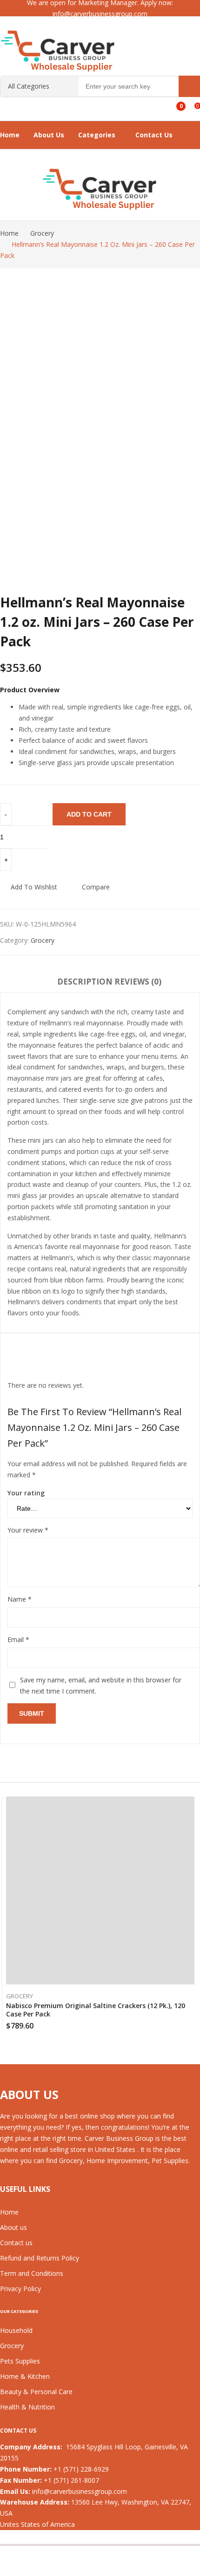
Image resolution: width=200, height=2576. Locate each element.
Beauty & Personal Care (36, 2392)
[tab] (85, 983)
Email (18, 1639)
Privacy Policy (20, 2289)
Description (85, 982)
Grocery (43, 940)
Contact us (16, 2243)
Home (9, 2212)
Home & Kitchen (25, 2376)
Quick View (192, 1804)
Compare (96, 887)
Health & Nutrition (27, 2407)
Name (20, 1599)
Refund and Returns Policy (40, 2258)
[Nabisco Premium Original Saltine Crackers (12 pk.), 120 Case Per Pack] (100, 1892)
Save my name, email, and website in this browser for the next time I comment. (101, 1685)
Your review (28, 1530)
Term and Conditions (32, 2273)
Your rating (26, 1493)
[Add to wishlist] (192, 1821)
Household (16, 2330)
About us (13, 2227)
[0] (174, 103)
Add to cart (89, 814)
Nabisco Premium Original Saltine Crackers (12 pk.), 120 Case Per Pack (96, 2010)
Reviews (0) (138, 982)
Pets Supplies (20, 2361)
